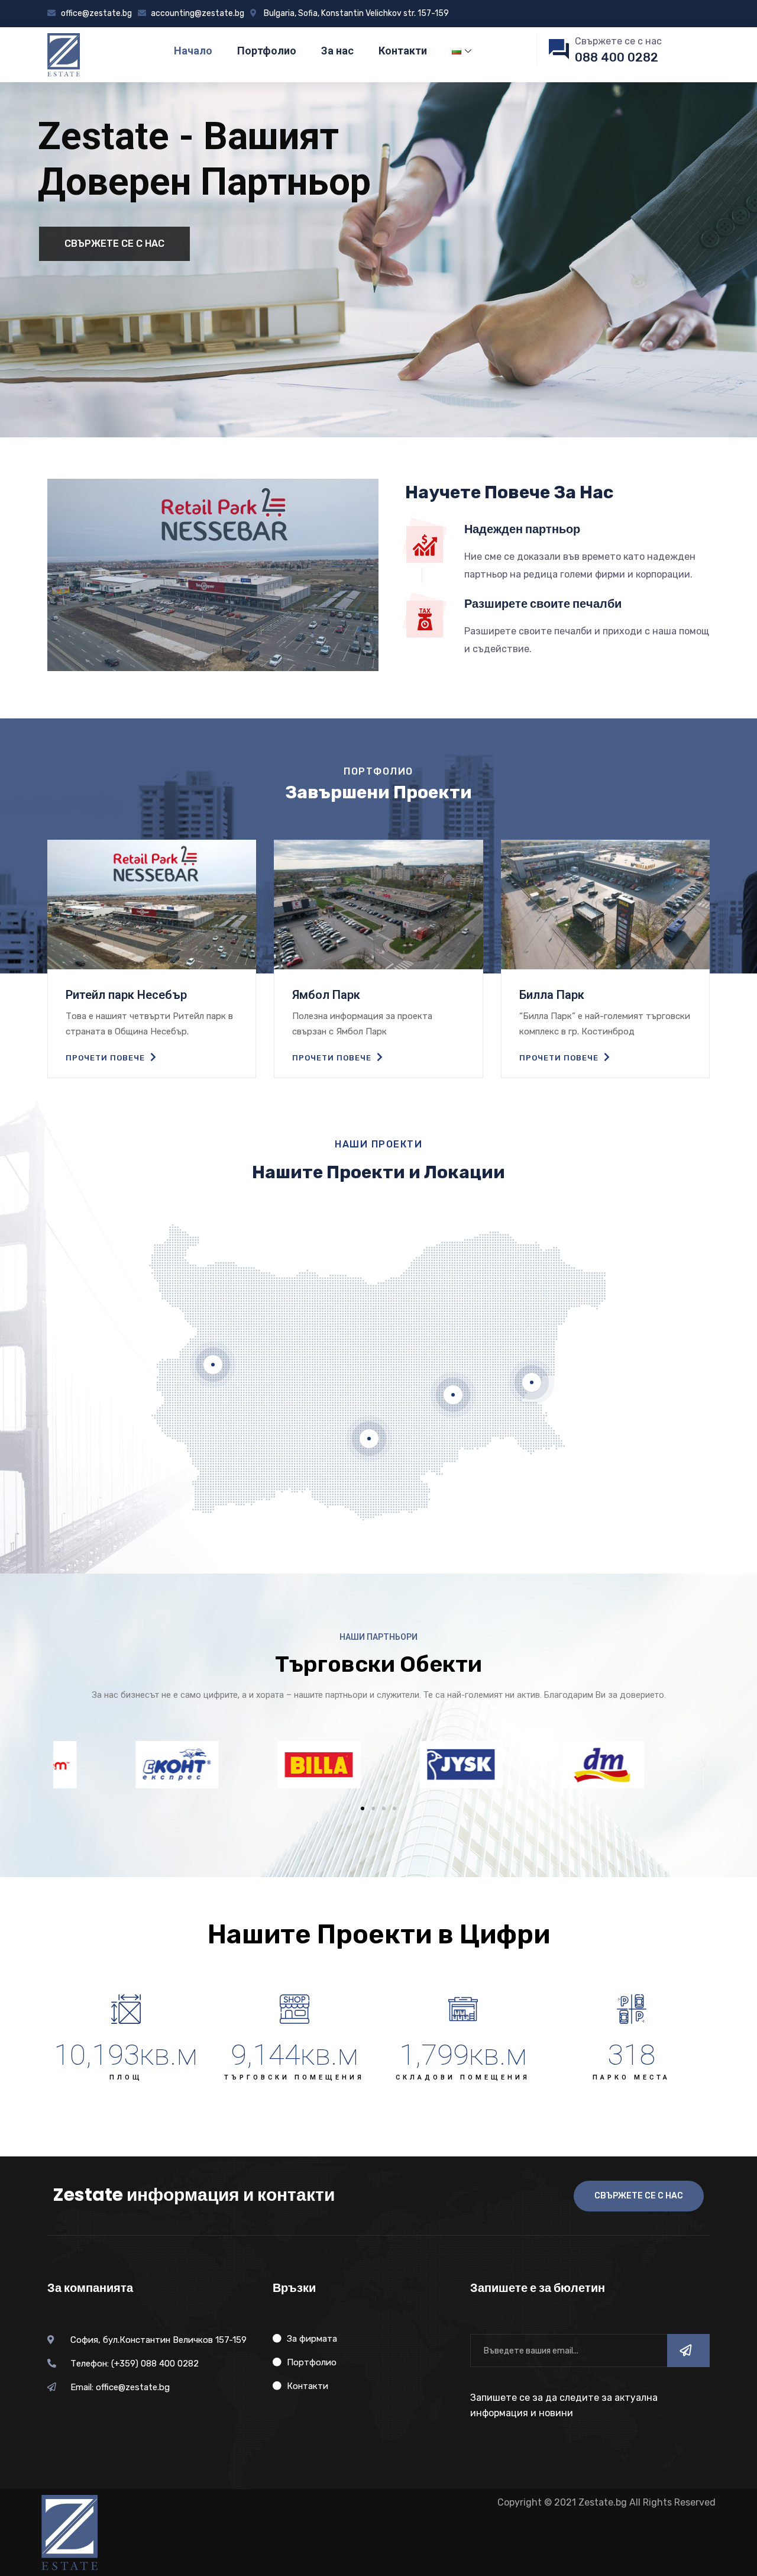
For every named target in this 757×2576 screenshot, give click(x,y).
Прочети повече (106, 1058)
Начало (193, 51)
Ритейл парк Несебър (126, 995)
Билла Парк (552, 995)
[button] (363, 1808)
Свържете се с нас (114, 244)
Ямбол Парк (326, 995)
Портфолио (267, 51)
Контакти (403, 51)
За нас (337, 51)
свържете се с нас (639, 2196)
